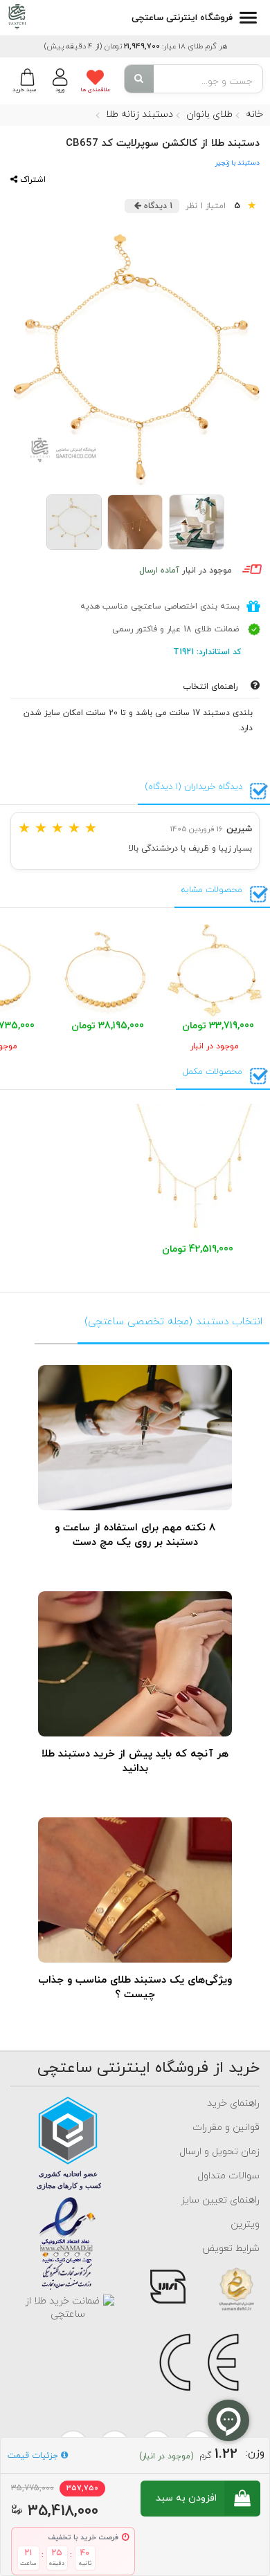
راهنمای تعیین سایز (220, 2200)
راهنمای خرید (233, 2103)
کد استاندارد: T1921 (208, 652)
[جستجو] (139, 79)
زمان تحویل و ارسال (219, 2152)
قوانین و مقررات (226, 2128)
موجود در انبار (186, 571)
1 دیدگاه (157, 206)
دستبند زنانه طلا (139, 114)
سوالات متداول (228, 2176)
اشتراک (31, 180)
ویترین (245, 2224)
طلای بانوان (209, 114)
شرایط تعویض (231, 2249)
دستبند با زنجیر (237, 163)
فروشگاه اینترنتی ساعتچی (182, 18)
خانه (254, 114)
